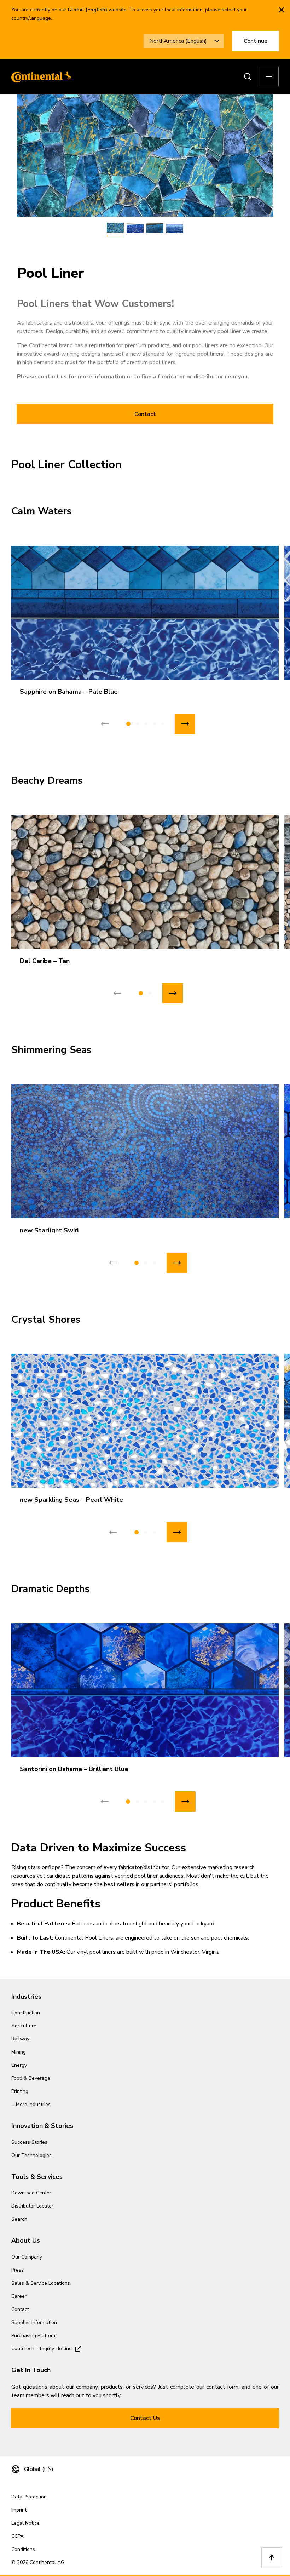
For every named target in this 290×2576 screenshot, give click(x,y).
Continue (256, 41)
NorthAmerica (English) (178, 41)
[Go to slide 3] (146, 724)
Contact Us (145, 2418)
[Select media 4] (175, 228)
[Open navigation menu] (269, 76)
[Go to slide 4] (155, 724)
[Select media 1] (115, 228)
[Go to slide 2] (138, 724)
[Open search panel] (248, 76)
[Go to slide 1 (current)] (128, 724)
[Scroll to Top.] (272, 2558)
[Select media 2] (135, 228)
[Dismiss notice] (282, 10)
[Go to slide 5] (163, 724)
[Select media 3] (155, 228)
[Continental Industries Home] (40, 76)
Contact (145, 414)
